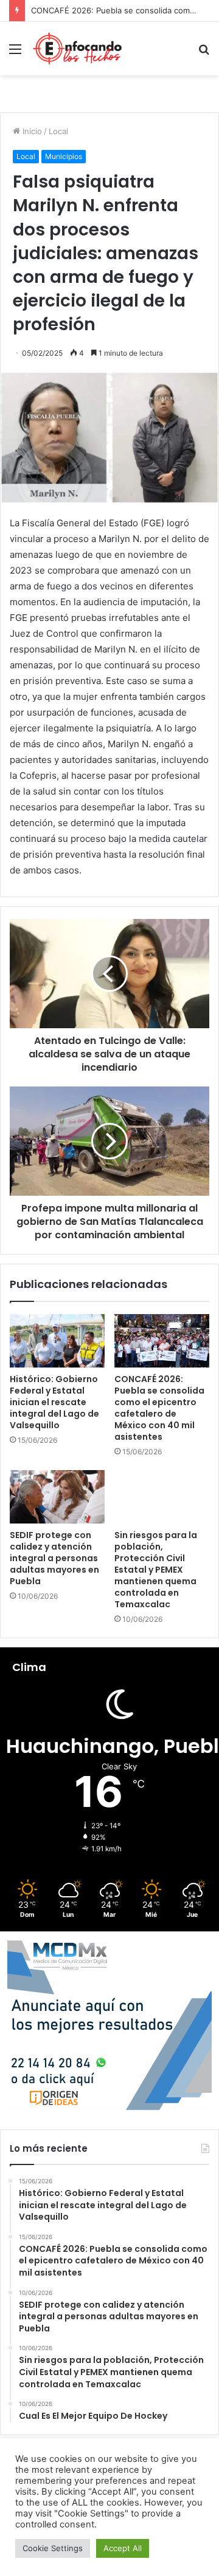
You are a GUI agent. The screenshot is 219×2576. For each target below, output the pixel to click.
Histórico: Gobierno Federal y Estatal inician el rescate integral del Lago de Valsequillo (54, 1402)
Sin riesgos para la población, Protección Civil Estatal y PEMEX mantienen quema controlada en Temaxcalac (156, 1570)
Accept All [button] (123, 2548)
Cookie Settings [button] (53, 2548)
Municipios (64, 156)
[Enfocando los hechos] (77, 49)
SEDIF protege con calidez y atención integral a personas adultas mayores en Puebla (54, 1558)
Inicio (31, 131)
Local (58, 131)
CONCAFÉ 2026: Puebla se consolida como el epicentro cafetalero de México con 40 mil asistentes (159, 1408)
